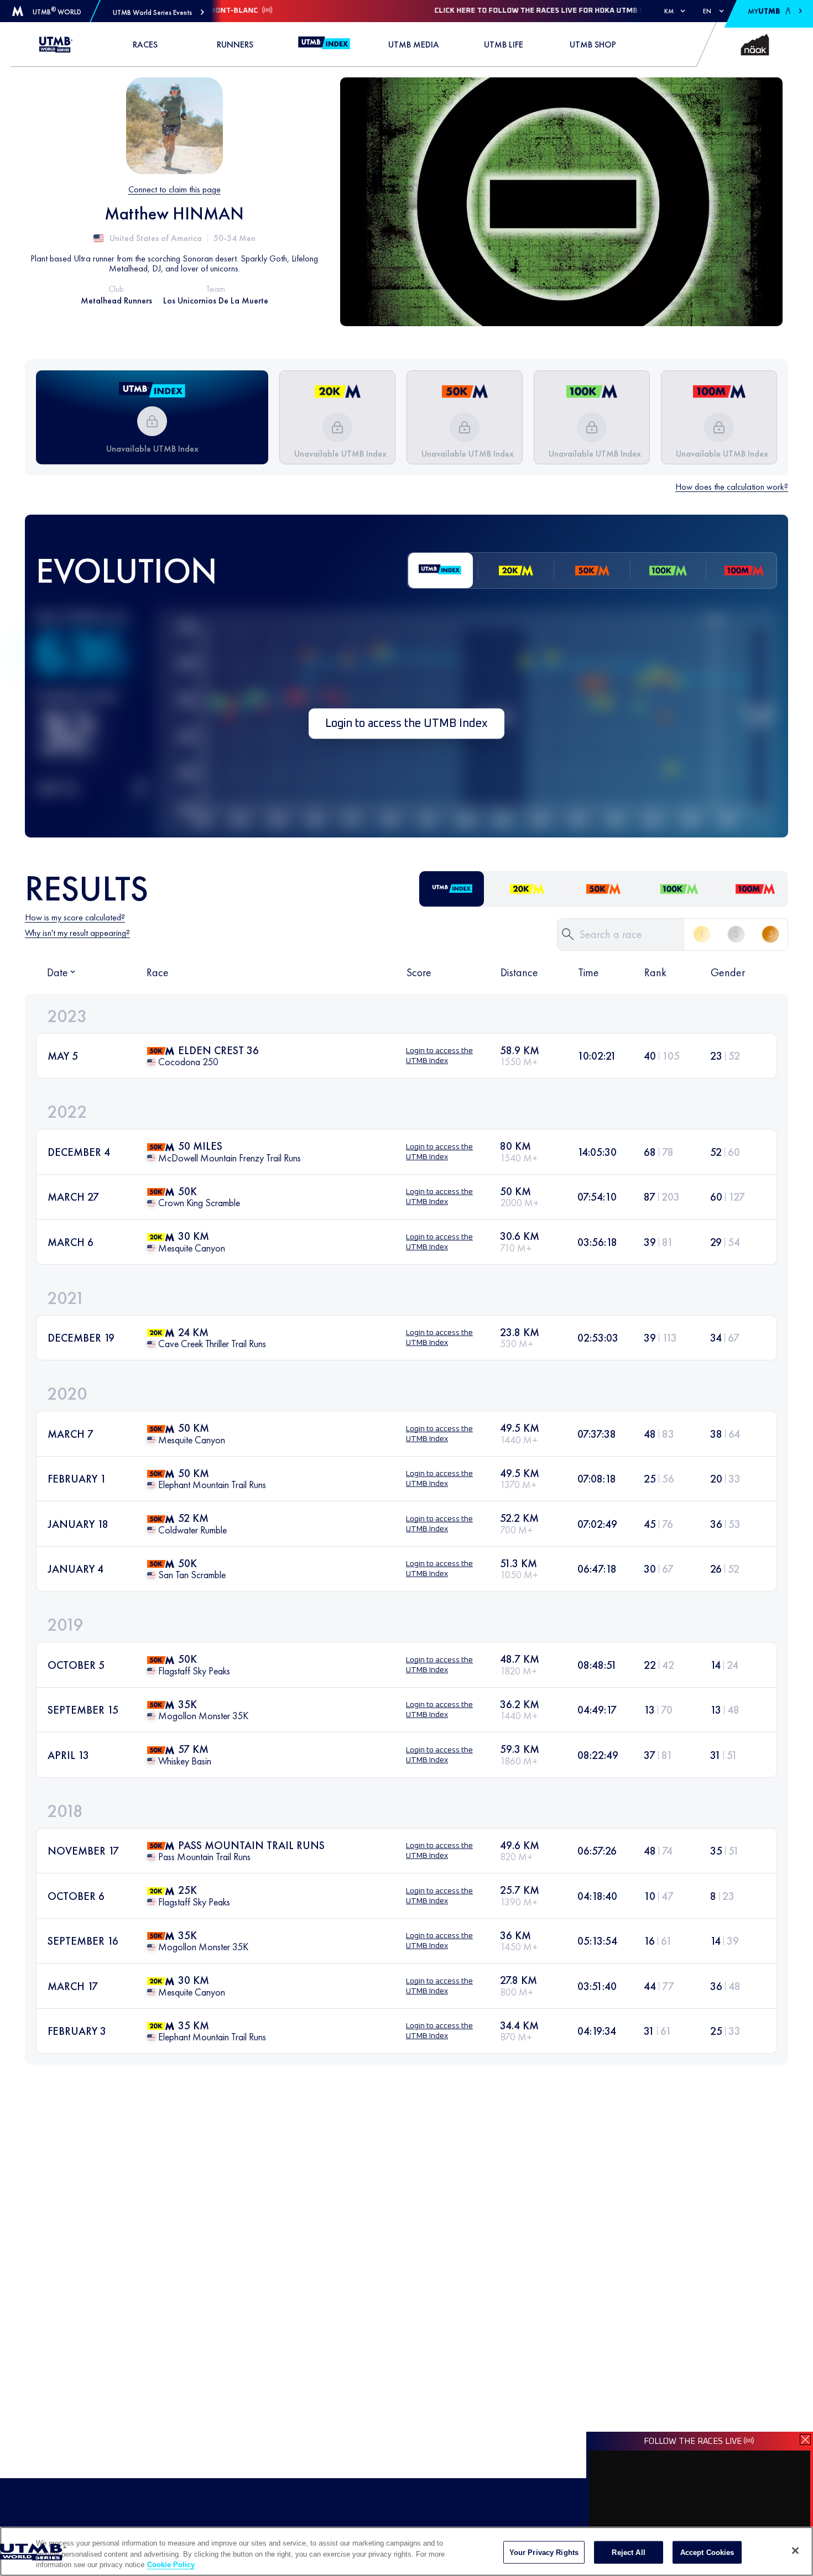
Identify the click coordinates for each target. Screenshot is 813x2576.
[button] (158, 12)
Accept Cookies (707, 2552)
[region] (406, 2551)
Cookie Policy (171, 2565)
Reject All (628, 2552)
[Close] (795, 2551)
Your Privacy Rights (544, 2552)
